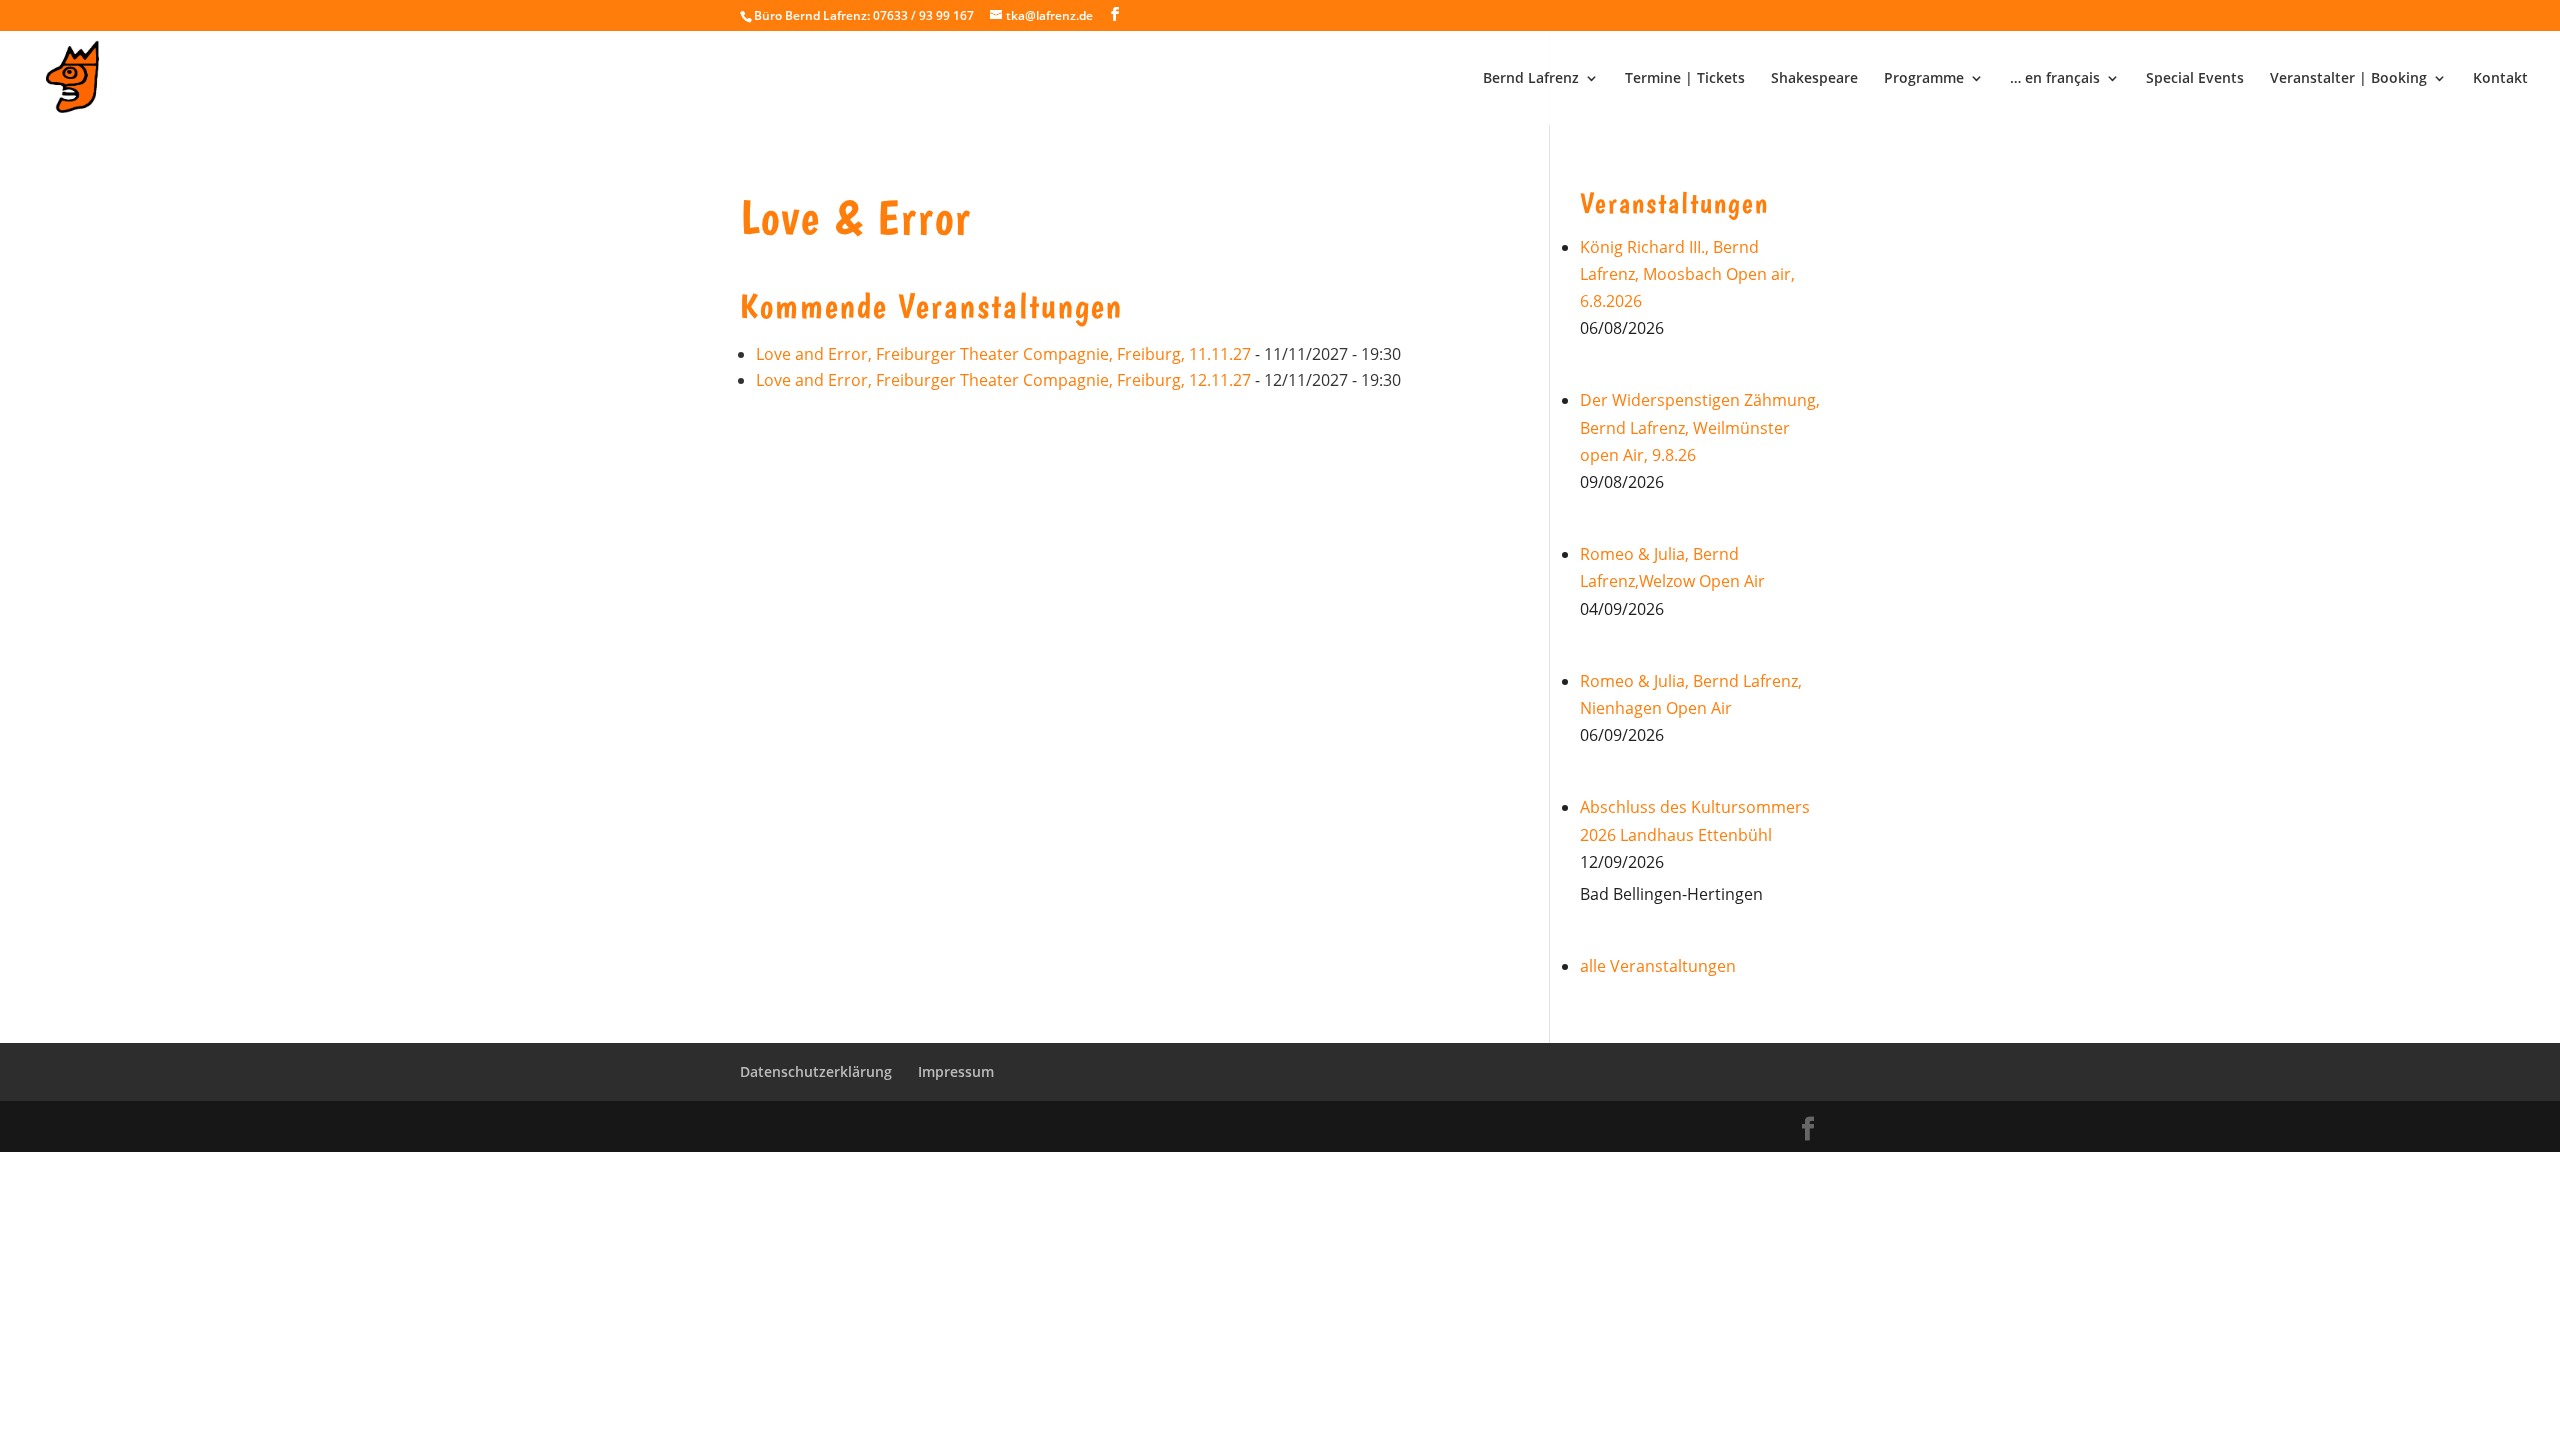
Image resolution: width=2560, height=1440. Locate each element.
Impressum (956, 1071)
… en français (2055, 79)
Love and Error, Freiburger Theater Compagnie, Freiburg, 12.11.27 (1003, 380)
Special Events (2195, 79)
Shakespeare (1814, 79)
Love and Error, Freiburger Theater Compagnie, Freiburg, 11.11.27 (1003, 354)
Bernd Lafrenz (1531, 79)
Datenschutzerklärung (816, 1071)
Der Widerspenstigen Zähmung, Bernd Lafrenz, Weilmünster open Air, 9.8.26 (1700, 427)
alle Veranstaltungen (1658, 966)
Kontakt (2500, 79)
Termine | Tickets (1685, 79)
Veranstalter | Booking (2348, 79)
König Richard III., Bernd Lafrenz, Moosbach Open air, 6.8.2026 (1687, 274)
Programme (1924, 79)
